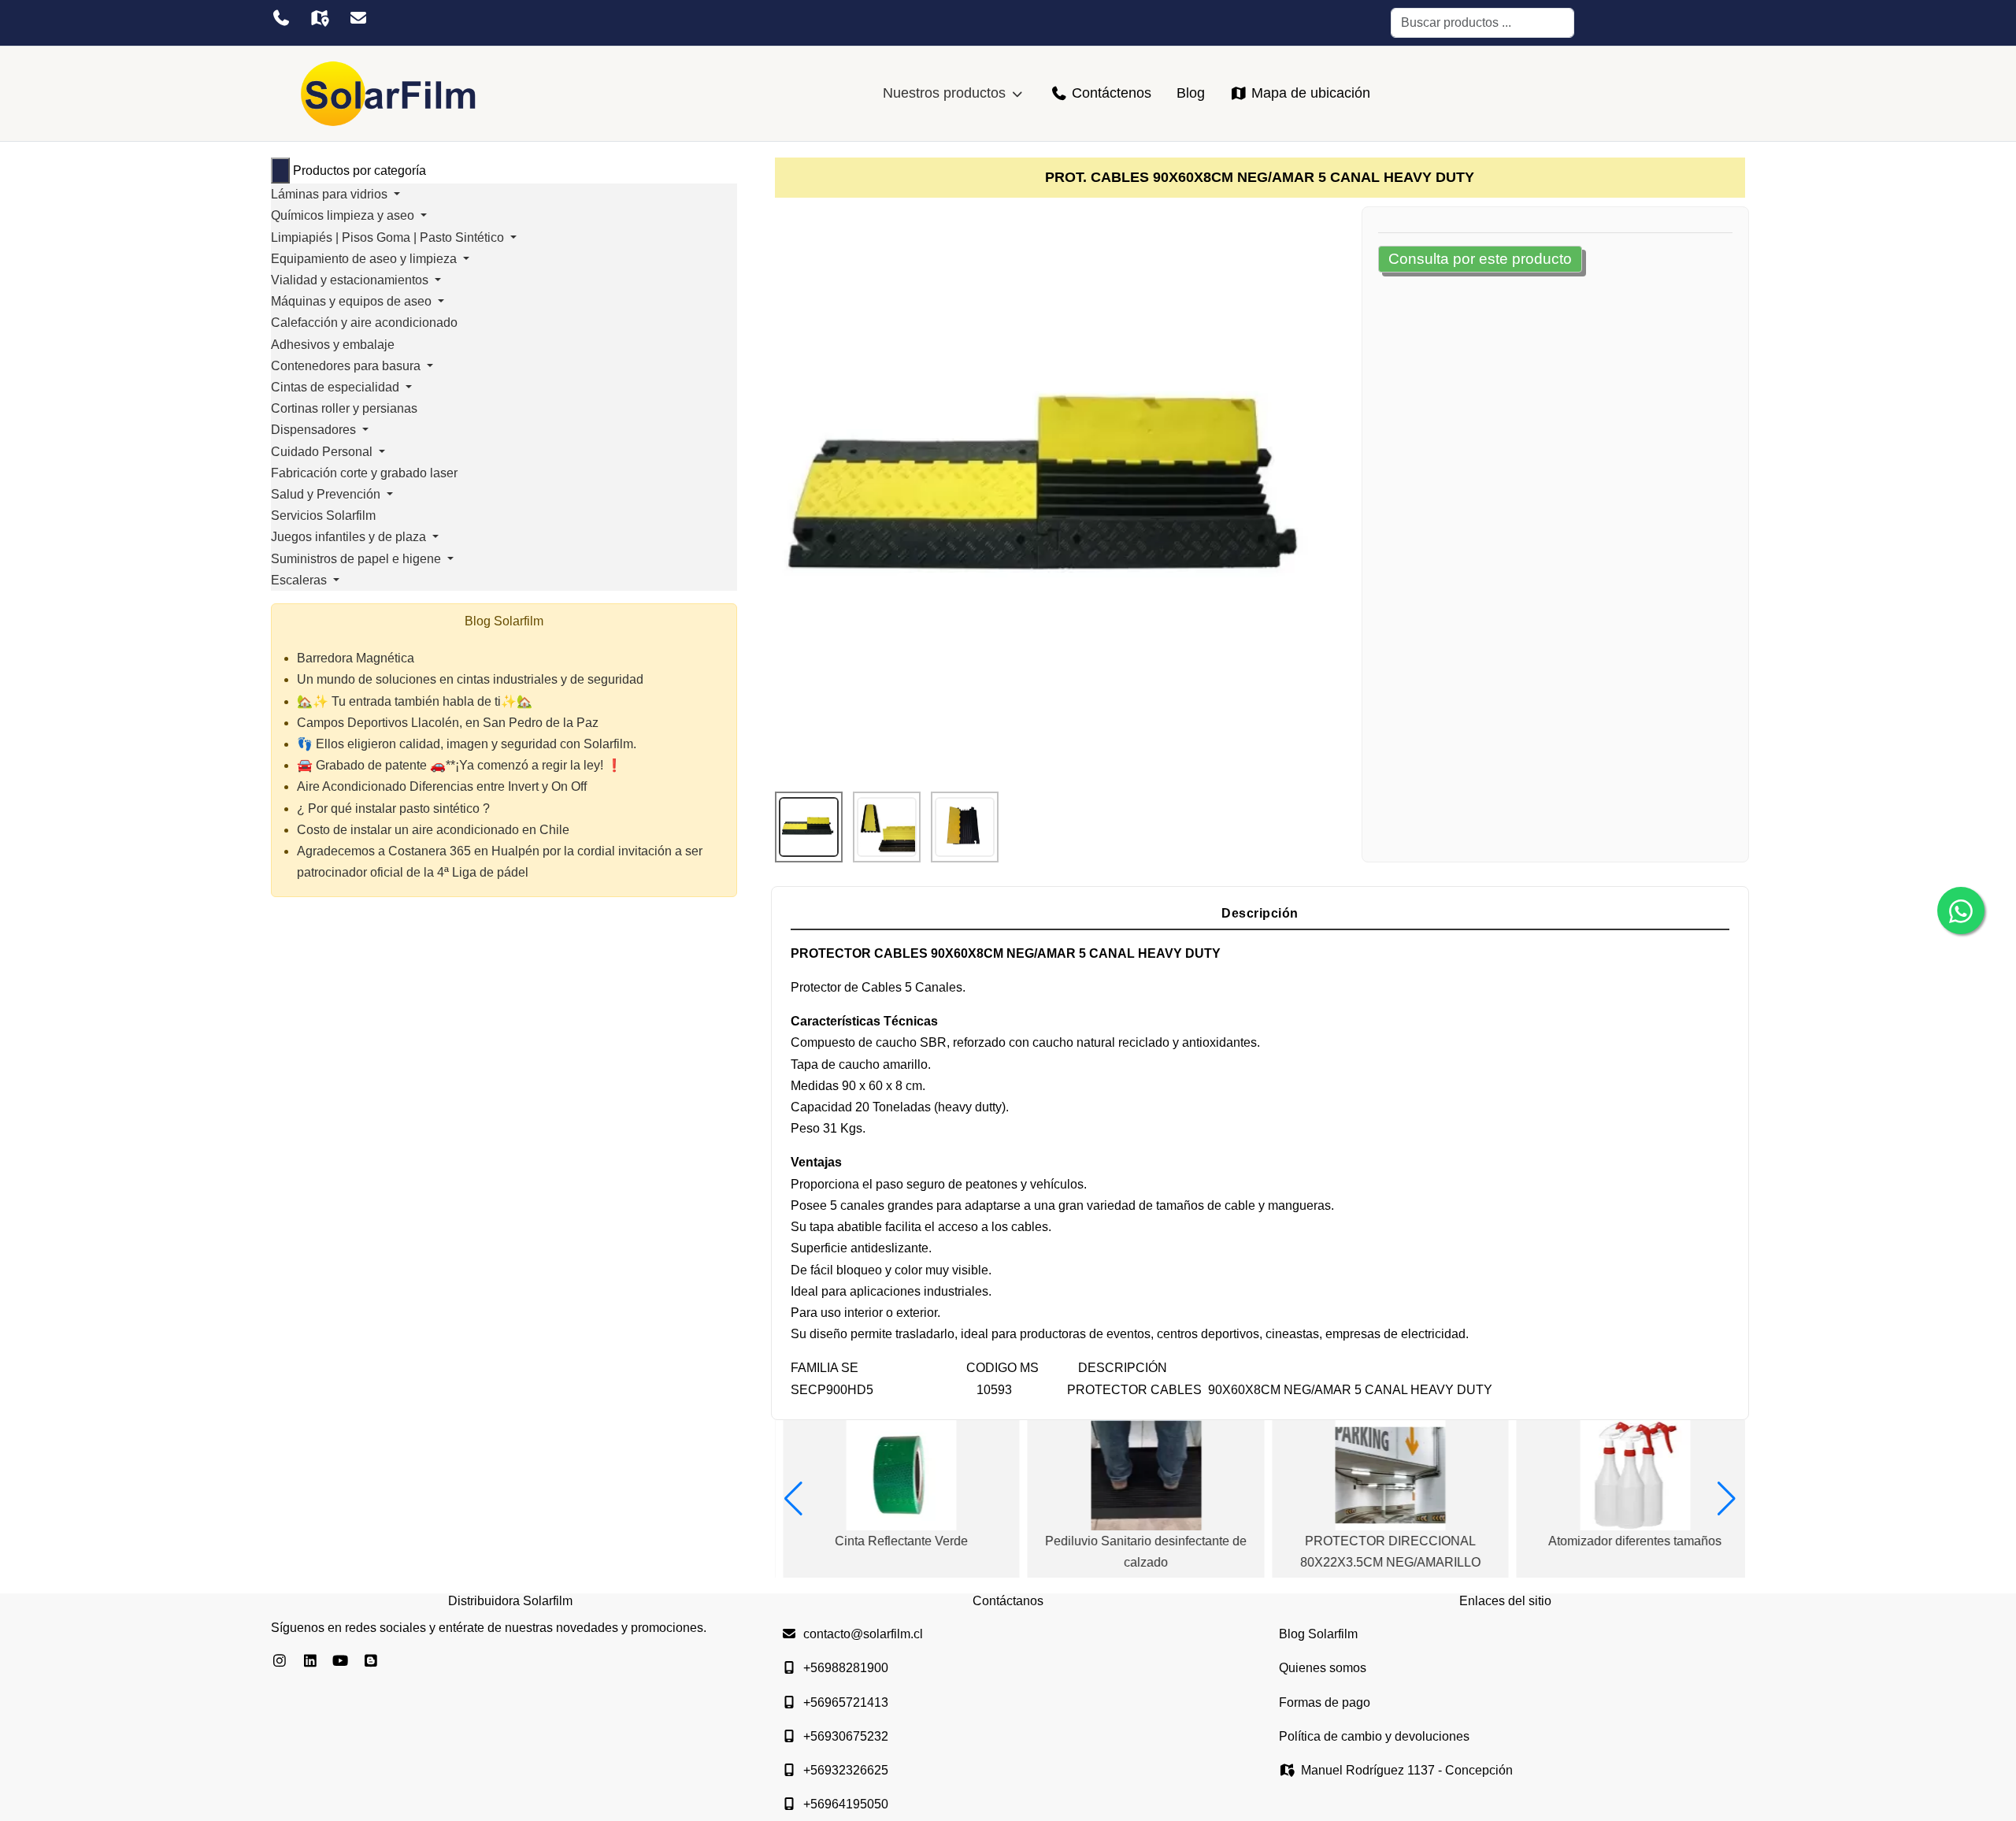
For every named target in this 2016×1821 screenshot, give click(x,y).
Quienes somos (1323, 1668)
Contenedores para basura (347, 366)
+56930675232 (846, 1736)
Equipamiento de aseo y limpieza (365, 259)
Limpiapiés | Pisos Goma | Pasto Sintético (389, 237)
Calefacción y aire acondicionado (364, 323)
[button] (793, 1499)
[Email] (358, 18)
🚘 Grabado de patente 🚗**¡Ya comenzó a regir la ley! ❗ (460, 765)
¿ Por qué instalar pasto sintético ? (393, 809)
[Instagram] (280, 1661)
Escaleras (300, 580)
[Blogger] (371, 1661)
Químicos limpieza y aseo (344, 215)
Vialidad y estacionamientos (351, 280)
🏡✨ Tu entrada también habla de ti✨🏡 (415, 701)
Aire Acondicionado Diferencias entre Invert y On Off (442, 786)
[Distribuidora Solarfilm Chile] (389, 94)
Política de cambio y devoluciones (1374, 1736)
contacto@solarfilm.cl (863, 1634)
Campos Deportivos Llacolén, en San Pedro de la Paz (448, 723)
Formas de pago (1325, 1702)
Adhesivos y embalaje (333, 345)
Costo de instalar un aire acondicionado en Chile (433, 830)
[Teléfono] (281, 18)
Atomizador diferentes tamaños (1627, 1541)
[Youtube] (341, 1661)
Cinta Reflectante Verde (893, 1541)
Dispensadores (315, 430)
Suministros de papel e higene (358, 559)
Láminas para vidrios (331, 194)
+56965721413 (846, 1702)
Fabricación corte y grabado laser (364, 473)
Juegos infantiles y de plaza (350, 537)
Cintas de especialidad (337, 387)
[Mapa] (319, 18)
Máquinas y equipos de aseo (353, 301)
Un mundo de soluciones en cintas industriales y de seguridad (470, 679)
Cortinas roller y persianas (344, 408)
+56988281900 (846, 1668)
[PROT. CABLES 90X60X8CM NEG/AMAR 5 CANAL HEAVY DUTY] (1054, 493)
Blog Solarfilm (1318, 1634)
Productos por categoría (359, 171)
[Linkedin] (311, 1661)
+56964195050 (846, 1804)
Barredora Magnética (356, 658)
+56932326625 (846, 1770)
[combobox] (1482, 23)
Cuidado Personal (323, 452)
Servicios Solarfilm (323, 516)
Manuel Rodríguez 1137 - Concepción (1407, 1770)
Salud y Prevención (327, 494)
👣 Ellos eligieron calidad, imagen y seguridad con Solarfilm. (467, 744)
